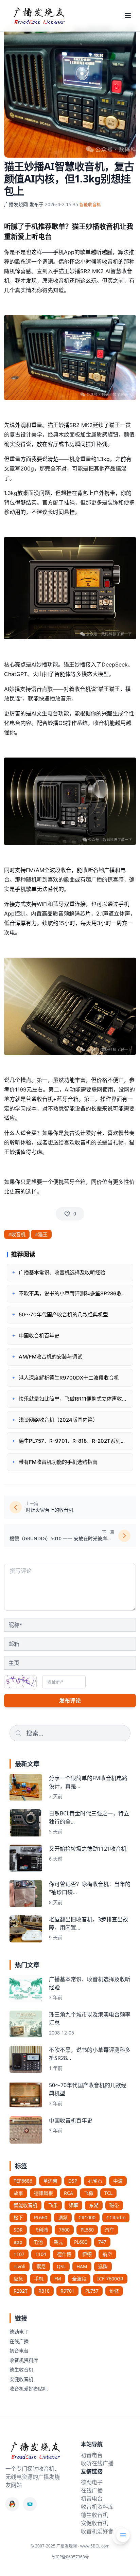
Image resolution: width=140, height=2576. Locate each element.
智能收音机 (25, 2205)
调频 (63, 2217)
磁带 (114, 2205)
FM (58, 2279)
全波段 (79, 2279)
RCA (68, 2193)
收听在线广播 (97, 2463)
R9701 (67, 2291)
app (18, 2242)
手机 (39, 2279)
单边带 (50, 2181)
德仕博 (64, 2254)
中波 (118, 2181)
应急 (18, 2279)
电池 (38, 2242)
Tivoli (20, 2266)
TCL (108, 2193)
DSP (73, 2181)
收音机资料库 (24, 2360)
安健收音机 (21, 2379)
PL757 (92, 2291)
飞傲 (89, 2193)
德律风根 (43, 2193)
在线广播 (19, 2341)
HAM (82, 2266)
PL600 (81, 2242)
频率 (73, 2205)
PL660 (41, 2217)
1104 (41, 2254)
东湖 (94, 2205)
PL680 (87, 2230)
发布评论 (70, 1701)
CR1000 (87, 2217)
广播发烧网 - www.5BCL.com (83, 2546)
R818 (44, 2291)
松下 (18, 2217)
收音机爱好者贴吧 (29, 2389)
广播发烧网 (16, 204)
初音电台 (19, 2351)
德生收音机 (21, 2370)
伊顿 (87, 2254)
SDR (18, 2230)
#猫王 (41, 1234)
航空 (107, 2254)
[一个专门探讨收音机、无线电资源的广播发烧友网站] (39, 16)
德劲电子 (19, 2332)
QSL (61, 2266)
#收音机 (17, 1234)
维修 (114, 2291)
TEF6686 (23, 2181)
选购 (103, 2266)
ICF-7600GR (110, 2279)
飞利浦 (41, 2230)
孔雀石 (95, 2181)
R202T (21, 2291)
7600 (64, 2230)
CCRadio (116, 2217)
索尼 (41, 2266)
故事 (18, 2193)
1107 (19, 2254)
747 (102, 2242)
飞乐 (53, 2205)
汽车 (109, 2230)
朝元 (58, 2242)
